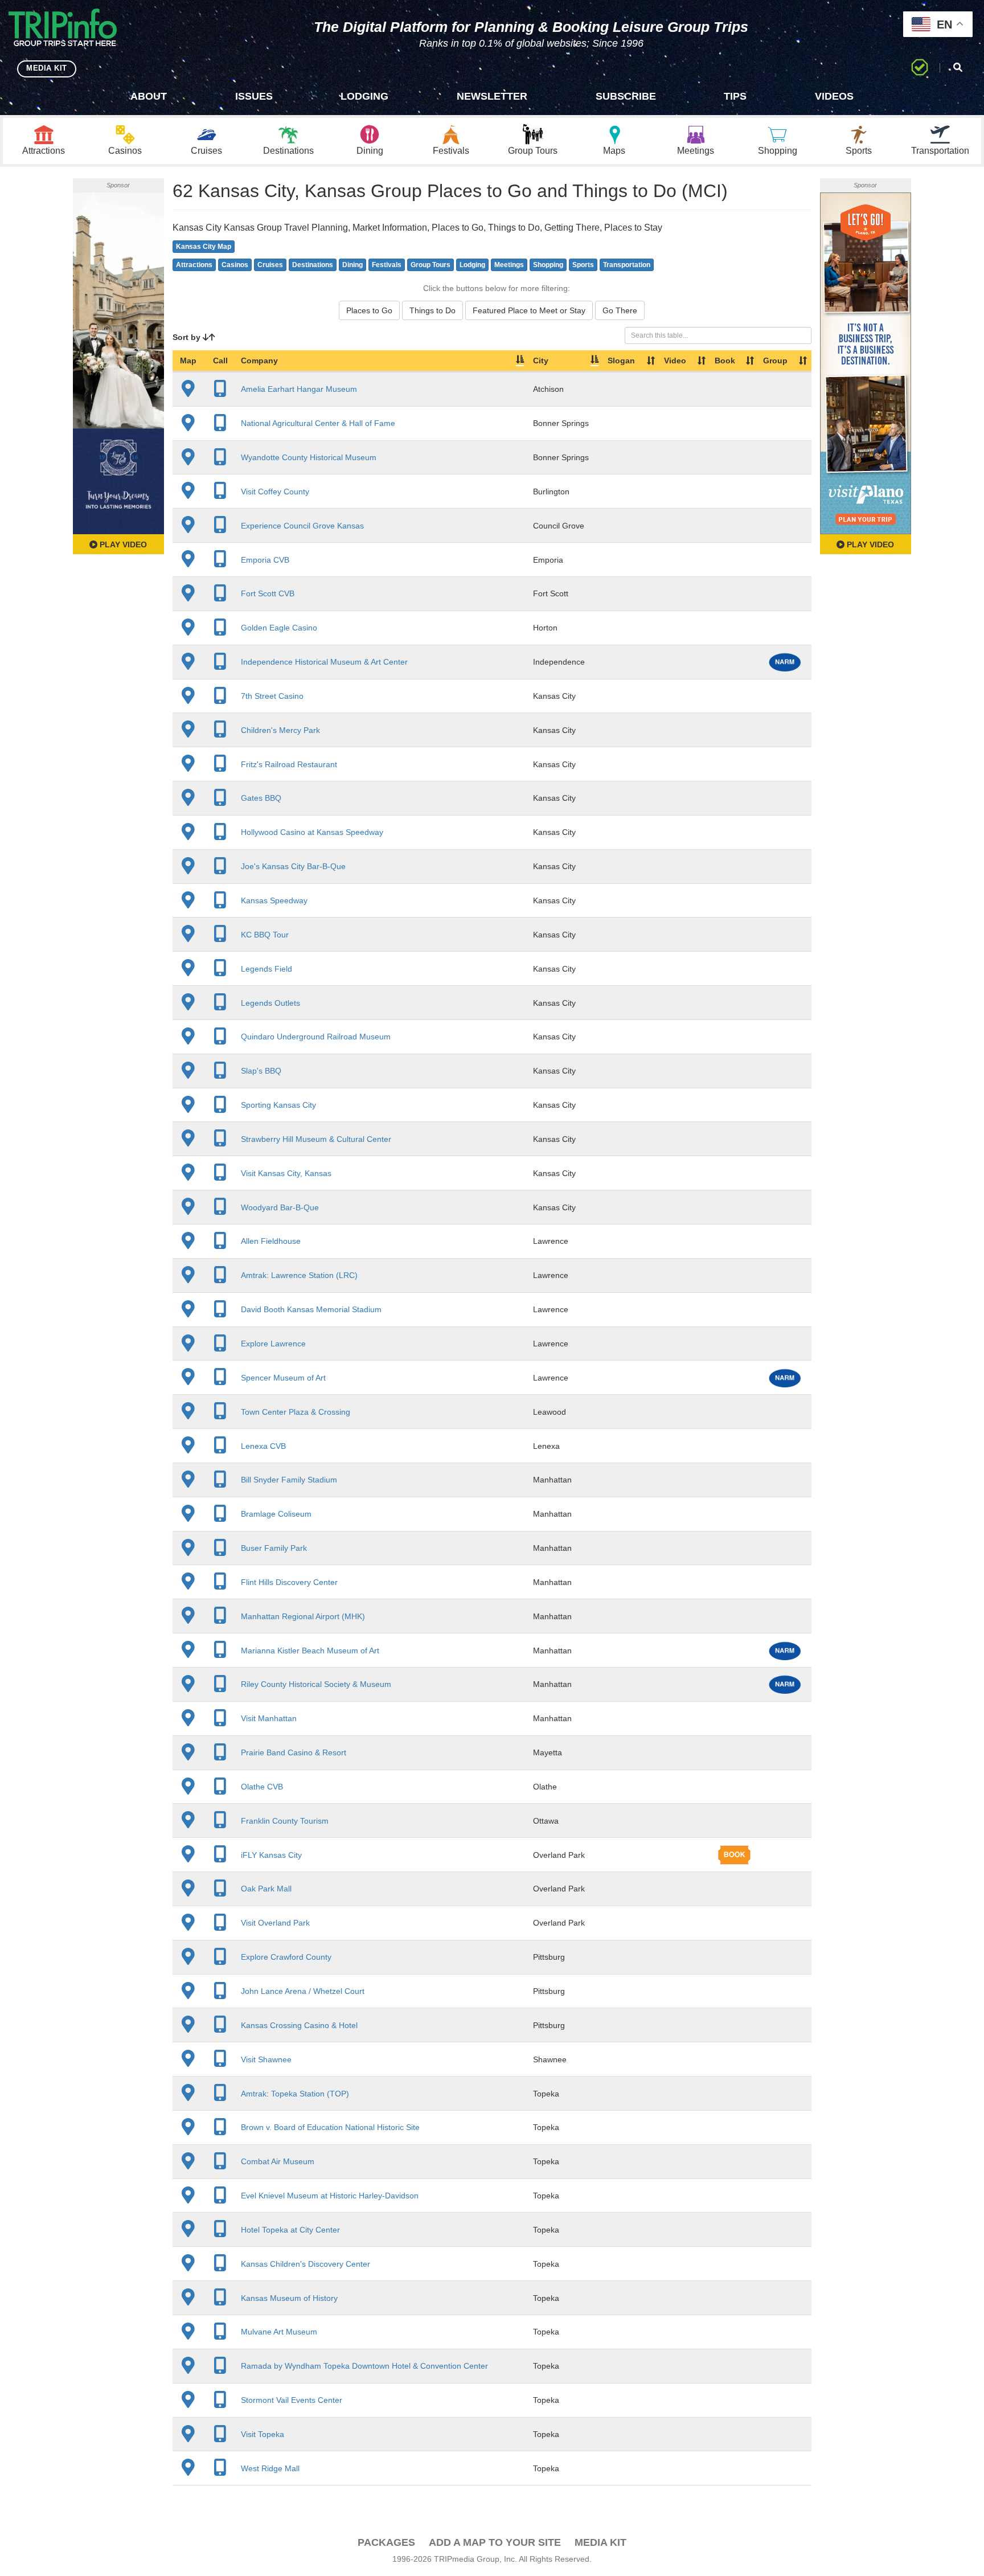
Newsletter (492, 96)
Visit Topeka (263, 2434)
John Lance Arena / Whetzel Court (303, 1991)
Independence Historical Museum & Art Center (324, 662)
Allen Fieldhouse (271, 1241)
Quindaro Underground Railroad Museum (316, 1037)
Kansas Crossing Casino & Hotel (299, 2025)
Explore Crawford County (286, 1957)
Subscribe (626, 96)
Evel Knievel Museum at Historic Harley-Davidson (330, 2196)
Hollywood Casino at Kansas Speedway (312, 832)
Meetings (509, 265)
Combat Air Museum (278, 2161)
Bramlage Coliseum (276, 1514)
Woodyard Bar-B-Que (280, 1207)
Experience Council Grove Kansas (302, 526)
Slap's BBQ (261, 1071)
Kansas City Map (204, 247)
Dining (352, 265)
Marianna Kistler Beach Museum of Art (310, 1651)
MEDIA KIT (47, 68)
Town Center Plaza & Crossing (296, 1412)
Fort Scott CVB (268, 593)
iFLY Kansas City (271, 1855)
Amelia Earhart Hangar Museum (299, 389)
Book (725, 361)
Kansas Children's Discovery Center (306, 2264)
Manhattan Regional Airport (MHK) (303, 1616)
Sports (583, 265)
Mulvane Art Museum (279, 2332)
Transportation (627, 265)
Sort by (188, 337)
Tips (735, 96)
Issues (254, 96)
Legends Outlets (270, 1003)
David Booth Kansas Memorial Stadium (311, 1309)
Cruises (270, 265)
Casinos (235, 265)
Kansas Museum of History (289, 2298)
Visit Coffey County (275, 492)
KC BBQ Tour (265, 935)
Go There (620, 310)
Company (259, 361)
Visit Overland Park (275, 1923)
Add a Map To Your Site (495, 2542)
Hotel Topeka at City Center (290, 2230)
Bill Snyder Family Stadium (289, 1480)
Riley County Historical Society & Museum (316, 1684)
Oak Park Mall (266, 1889)
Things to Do (432, 310)
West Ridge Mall (270, 2468)
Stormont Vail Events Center (292, 2400)
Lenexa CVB (263, 1446)
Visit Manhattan (269, 1718)
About (149, 96)
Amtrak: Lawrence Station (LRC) (299, 1275)
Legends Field (266, 969)
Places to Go (369, 310)
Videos (834, 96)
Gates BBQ (261, 798)
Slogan (621, 361)
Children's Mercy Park (280, 730)
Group (775, 361)
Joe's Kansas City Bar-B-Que (293, 866)
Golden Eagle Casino (279, 628)
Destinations (313, 265)
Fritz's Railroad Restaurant (289, 764)
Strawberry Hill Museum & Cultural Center (316, 1139)
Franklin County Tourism (285, 1821)
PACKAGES (386, 2542)
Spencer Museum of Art (283, 1378)
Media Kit (600, 2542)
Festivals (387, 265)
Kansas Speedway (274, 900)
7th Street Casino (272, 696)
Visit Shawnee (266, 2059)
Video (675, 361)
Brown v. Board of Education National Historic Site (330, 2127)
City (541, 361)
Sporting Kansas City (278, 1105)
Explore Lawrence (273, 1344)
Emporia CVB (265, 560)
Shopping (548, 265)
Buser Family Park (274, 1548)
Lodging (364, 96)
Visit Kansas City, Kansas (286, 1173)
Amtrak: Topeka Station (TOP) (295, 2094)
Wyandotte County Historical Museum (309, 457)
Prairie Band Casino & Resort (294, 1752)
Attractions (194, 265)
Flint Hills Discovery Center (289, 1582)
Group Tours (430, 265)
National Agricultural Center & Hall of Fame (318, 423)
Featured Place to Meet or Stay (529, 310)
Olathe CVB (262, 1787)
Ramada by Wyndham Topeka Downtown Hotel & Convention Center (364, 2366)
